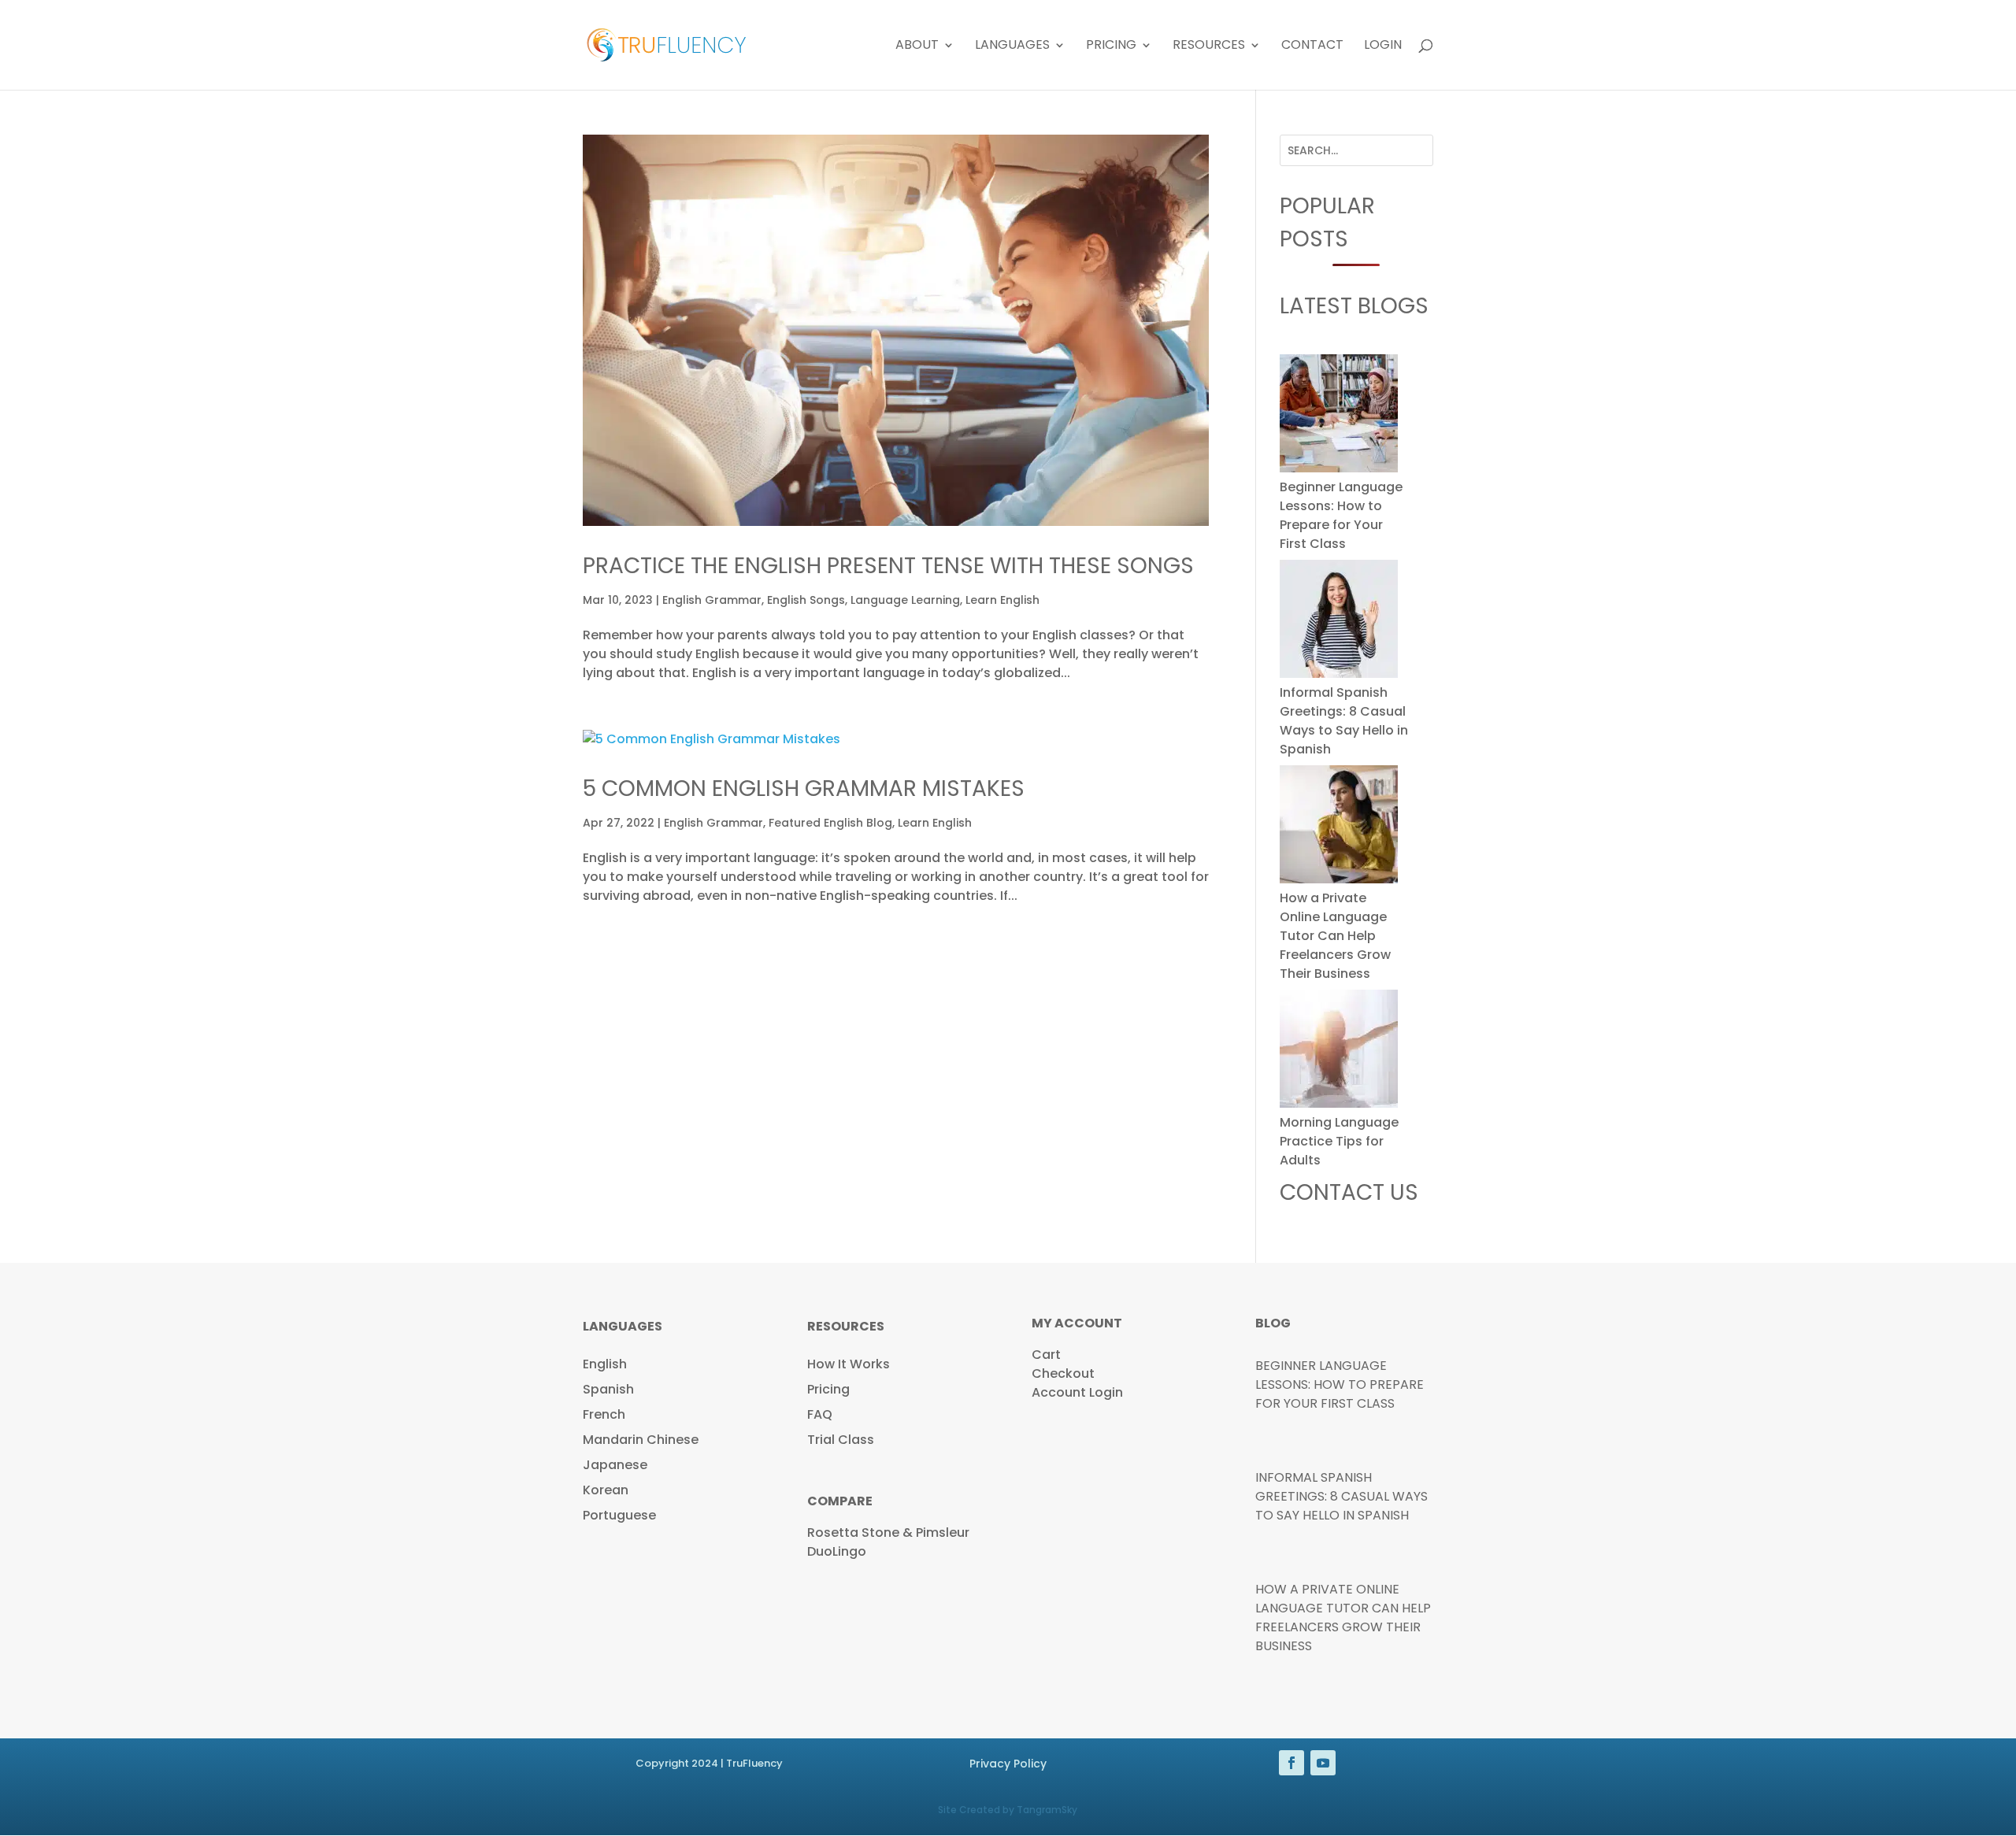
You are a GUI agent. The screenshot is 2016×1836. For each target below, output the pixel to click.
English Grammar (712, 600)
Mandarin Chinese (641, 1440)
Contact (1312, 46)
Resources (1209, 46)
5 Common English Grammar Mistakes (804, 788)
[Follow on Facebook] (1291, 1763)
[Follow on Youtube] (1323, 1763)
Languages (1012, 46)
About (917, 46)
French (604, 1414)
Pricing (1111, 46)
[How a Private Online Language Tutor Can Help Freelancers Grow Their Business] (1339, 827)
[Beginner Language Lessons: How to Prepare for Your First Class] (1339, 416)
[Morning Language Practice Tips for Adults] (1339, 1051)
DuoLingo (837, 1551)
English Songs (806, 600)
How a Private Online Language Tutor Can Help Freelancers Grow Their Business (1335, 936)
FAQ (820, 1414)
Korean (606, 1490)
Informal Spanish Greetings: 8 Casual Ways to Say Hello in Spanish (1344, 721)
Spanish (608, 1389)
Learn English (1002, 600)
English (605, 1364)
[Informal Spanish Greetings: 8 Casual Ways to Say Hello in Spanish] (1339, 622)
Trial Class (841, 1440)
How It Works (849, 1364)
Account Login (1077, 1392)
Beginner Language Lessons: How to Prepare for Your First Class (1341, 515)
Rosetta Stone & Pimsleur (888, 1532)
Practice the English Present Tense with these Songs (888, 566)
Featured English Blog (830, 823)
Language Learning (905, 600)
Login (1383, 46)
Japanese (615, 1465)
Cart (1046, 1355)
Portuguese (619, 1515)
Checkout (1063, 1373)
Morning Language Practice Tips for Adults (1339, 1141)
